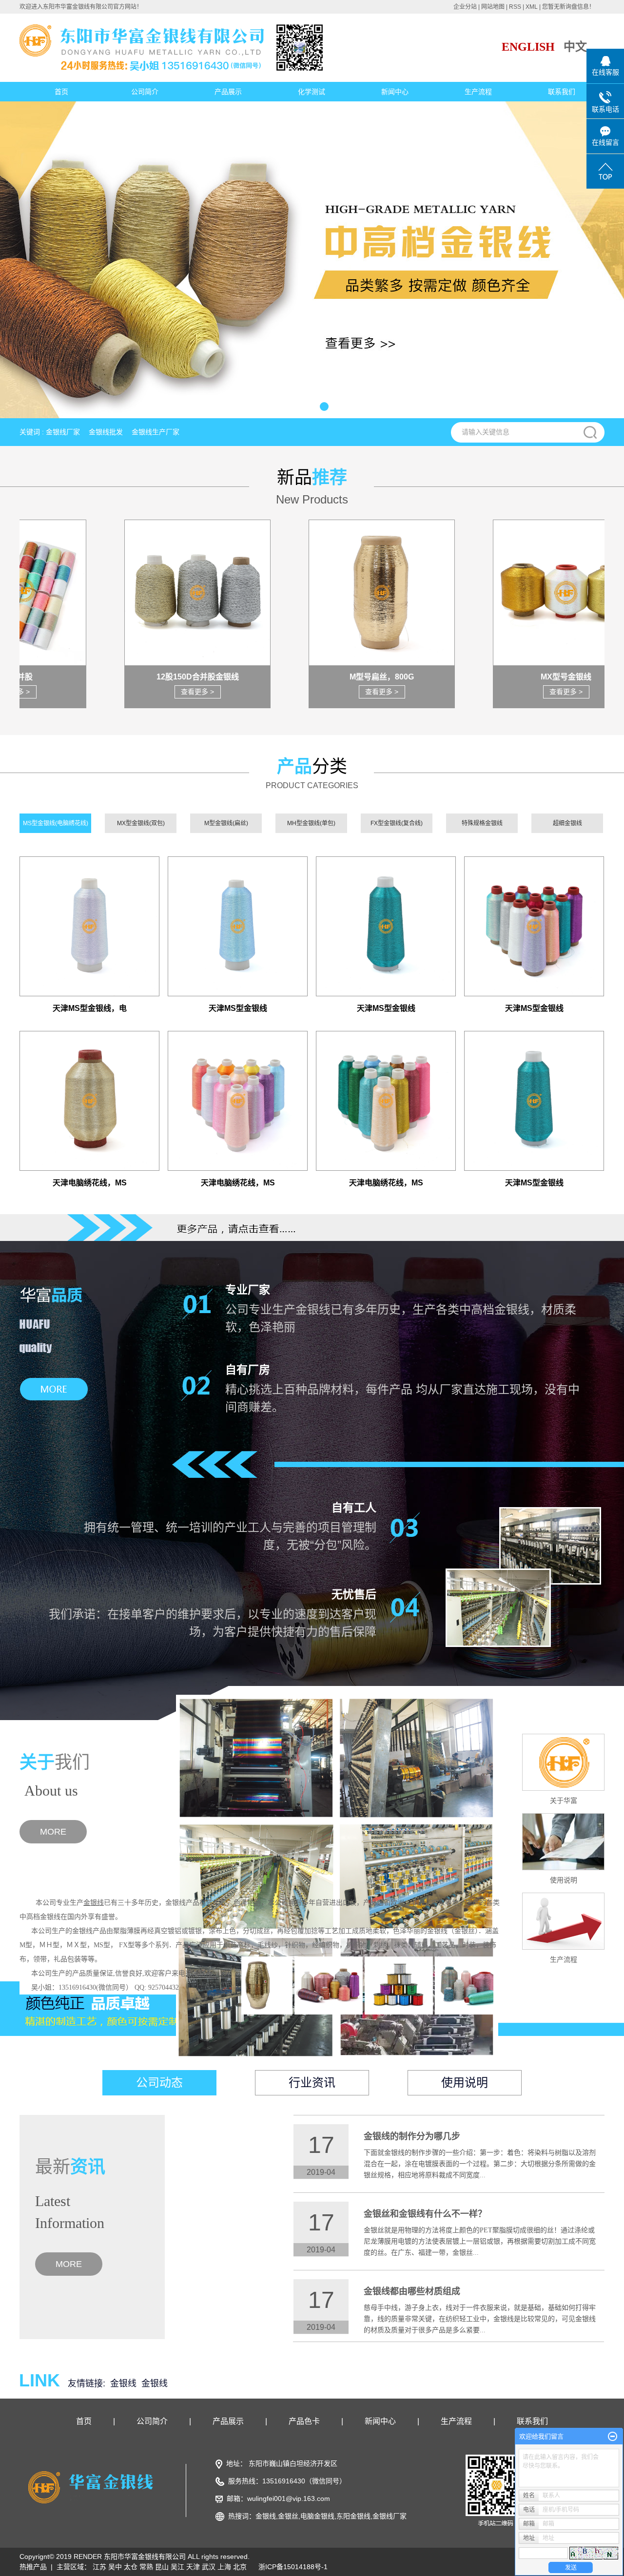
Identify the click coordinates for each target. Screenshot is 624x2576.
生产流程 (478, 92)
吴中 (115, 2567)
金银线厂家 (63, 432)
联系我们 (562, 92)
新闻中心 (395, 92)
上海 (224, 2567)
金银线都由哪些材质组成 (412, 2291)
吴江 (177, 2567)
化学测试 (312, 92)
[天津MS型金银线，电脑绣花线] (89, 926)
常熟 (146, 2567)
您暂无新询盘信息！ (568, 7)
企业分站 (465, 7)
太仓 (131, 2567)
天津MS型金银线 (238, 1008)
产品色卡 (304, 2421)
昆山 (162, 2567)
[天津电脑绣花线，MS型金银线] (89, 1101)
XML (532, 7)
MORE (53, 1832)
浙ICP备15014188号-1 (293, 2567)
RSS (515, 7)
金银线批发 (106, 432)
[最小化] (613, 2437)
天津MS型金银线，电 (90, 1008)
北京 (240, 2567)
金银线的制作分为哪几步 (412, 2136)
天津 (193, 2567)
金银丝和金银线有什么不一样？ (425, 2214)
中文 (575, 47)
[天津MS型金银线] (238, 926)
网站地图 (493, 7)
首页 (61, 92)
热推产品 (33, 2567)
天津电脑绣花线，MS (90, 1183)
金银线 (123, 2383)
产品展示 (228, 92)
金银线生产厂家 (156, 432)
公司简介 (145, 92)
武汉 (209, 2567)
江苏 (99, 2567)
